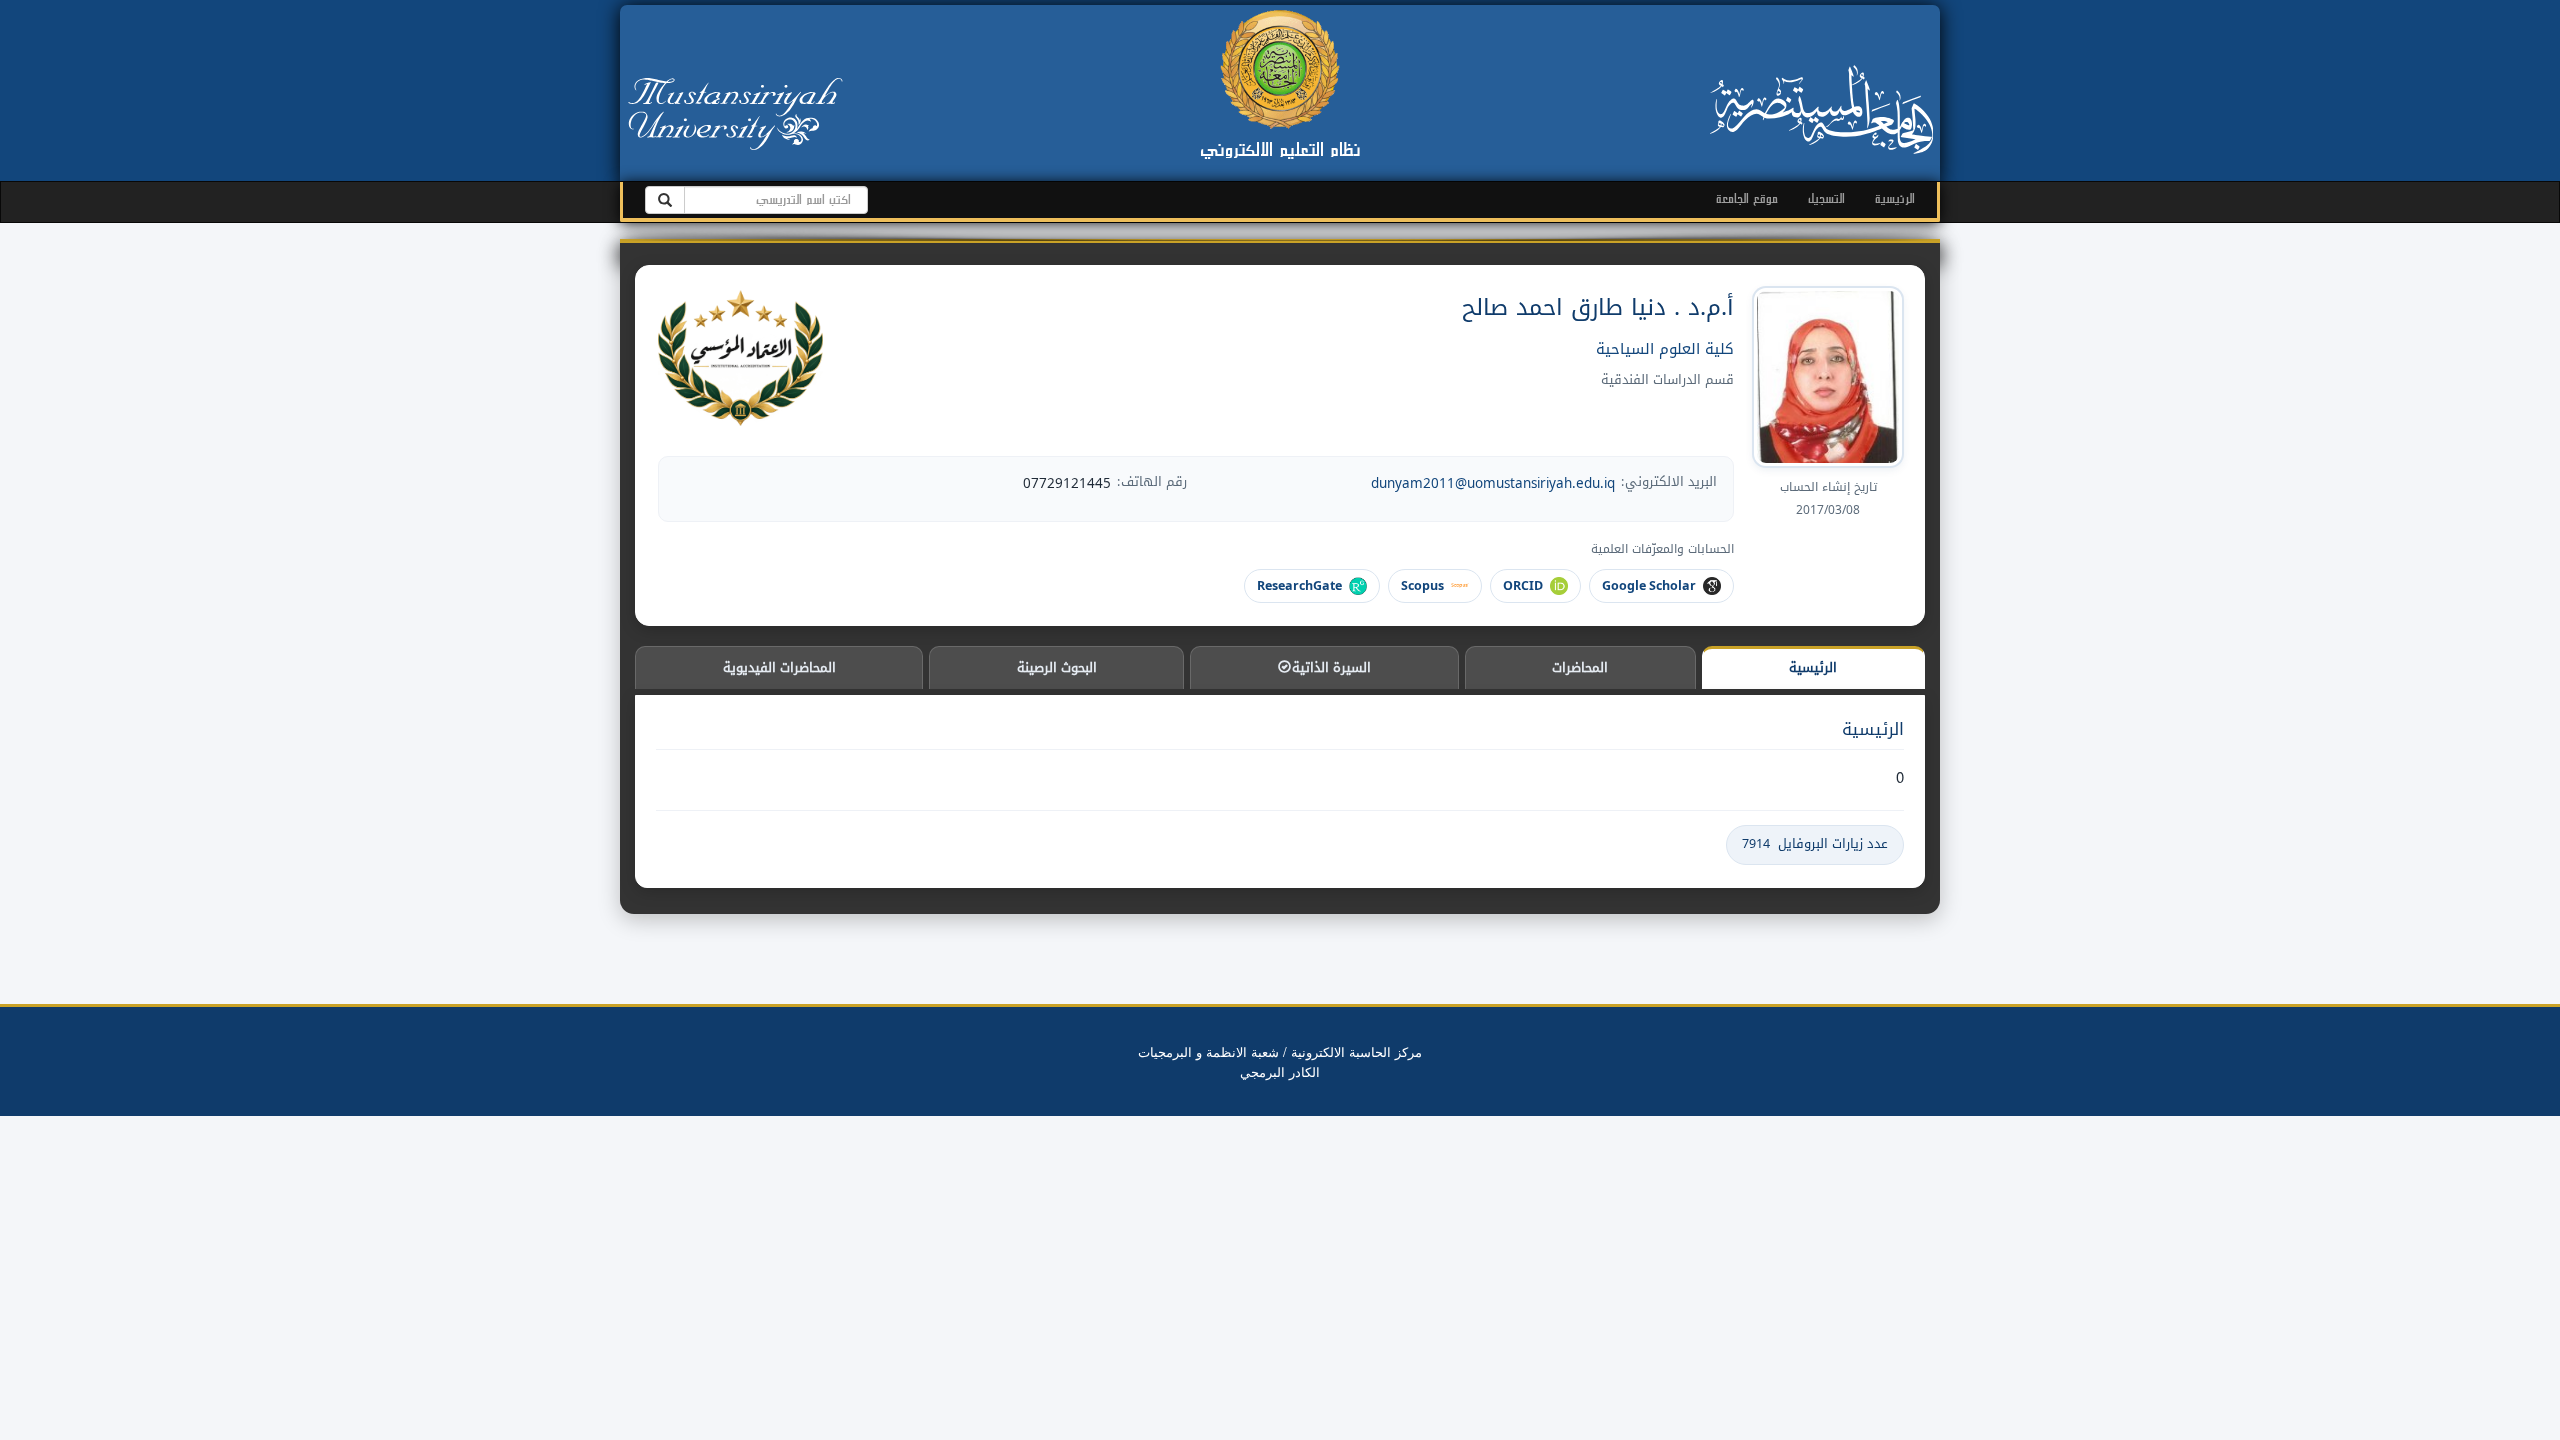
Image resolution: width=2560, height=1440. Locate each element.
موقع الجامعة (1747, 198)
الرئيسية (1895, 198)
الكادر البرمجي (1280, 1071)
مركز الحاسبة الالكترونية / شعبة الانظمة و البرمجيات (1280, 1051)
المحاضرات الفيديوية (779, 667)
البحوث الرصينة (1057, 667)
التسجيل (1826, 198)
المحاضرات (1580, 667)
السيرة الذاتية (1329, 667)
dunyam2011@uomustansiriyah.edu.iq (1493, 483)
